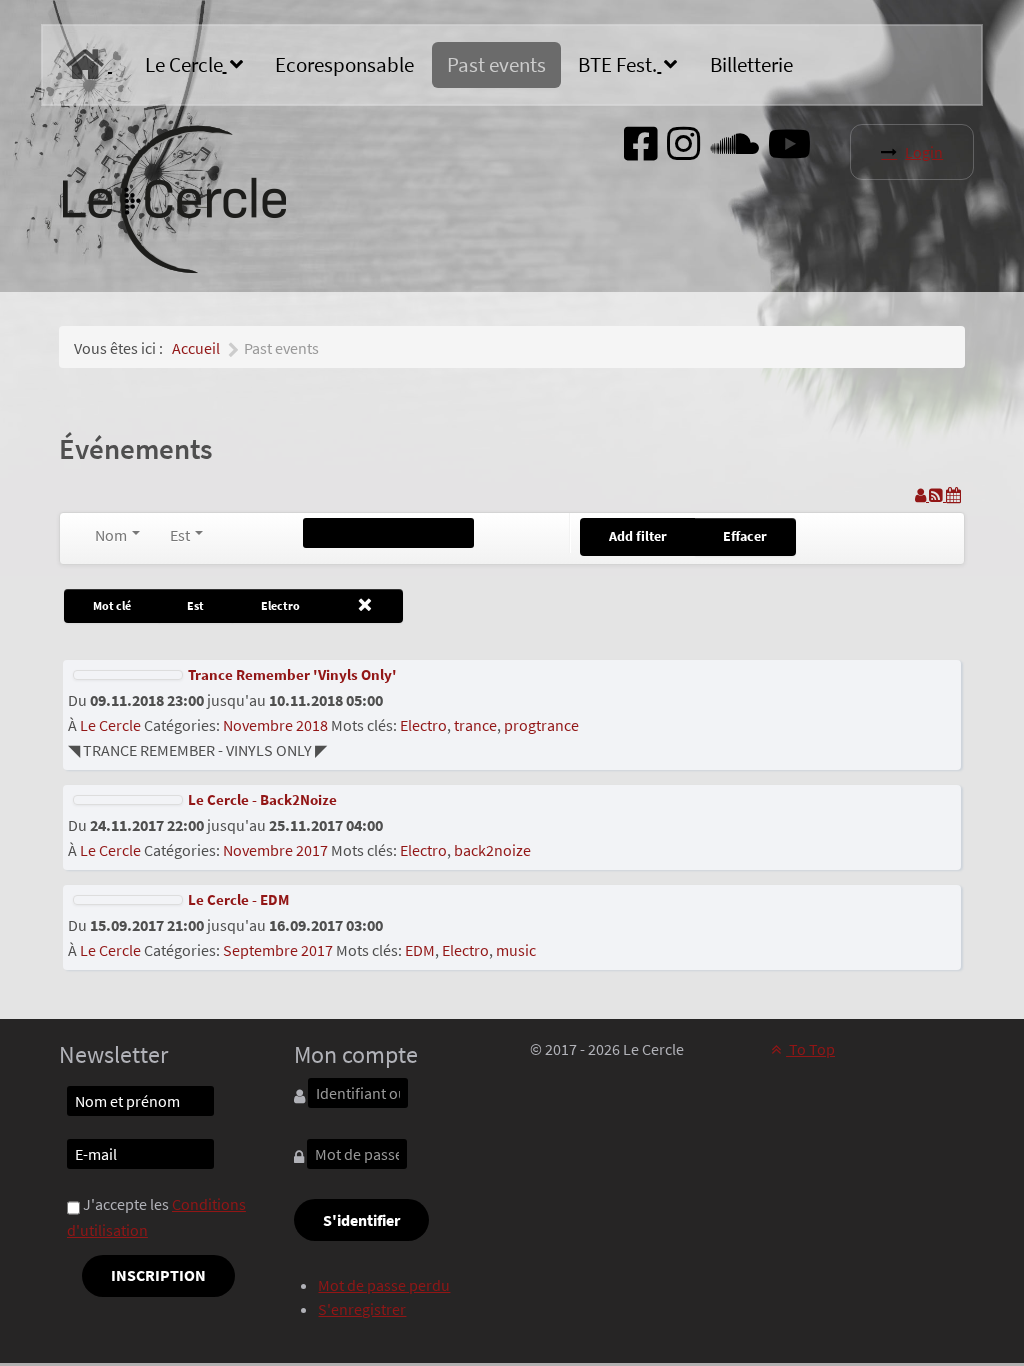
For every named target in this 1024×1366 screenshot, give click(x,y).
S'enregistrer (362, 1309)
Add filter (638, 536)
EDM (420, 950)
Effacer (745, 536)
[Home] (89, 65)
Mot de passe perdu (384, 1285)
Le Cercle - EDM (238, 899)
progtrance (541, 725)
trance (475, 725)
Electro (423, 725)
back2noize (492, 850)
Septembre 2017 (278, 950)
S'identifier (361, 1220)
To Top (810, 1049)
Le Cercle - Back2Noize (262, 799)
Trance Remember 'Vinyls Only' (292, 674)
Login (924, 152)
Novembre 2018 (275, 725)
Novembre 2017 (275, 850)
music (516, 950)
